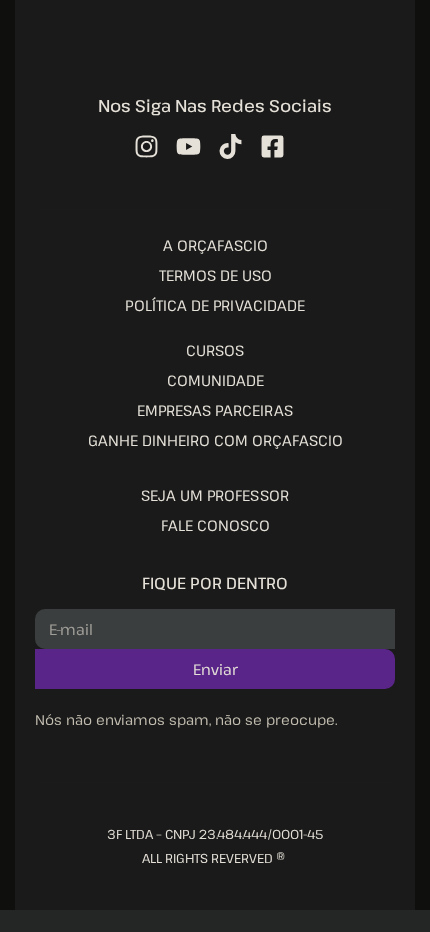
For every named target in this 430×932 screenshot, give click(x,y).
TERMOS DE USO (215, 275)
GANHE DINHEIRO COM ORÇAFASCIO (215, 440)
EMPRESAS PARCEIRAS (215, 410)
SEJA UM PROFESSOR (215, 495)
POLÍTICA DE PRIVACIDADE (215, 305)
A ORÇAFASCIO (215, 245)
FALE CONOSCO (215, 525)
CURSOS (215, 350)
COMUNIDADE (215, 380)
